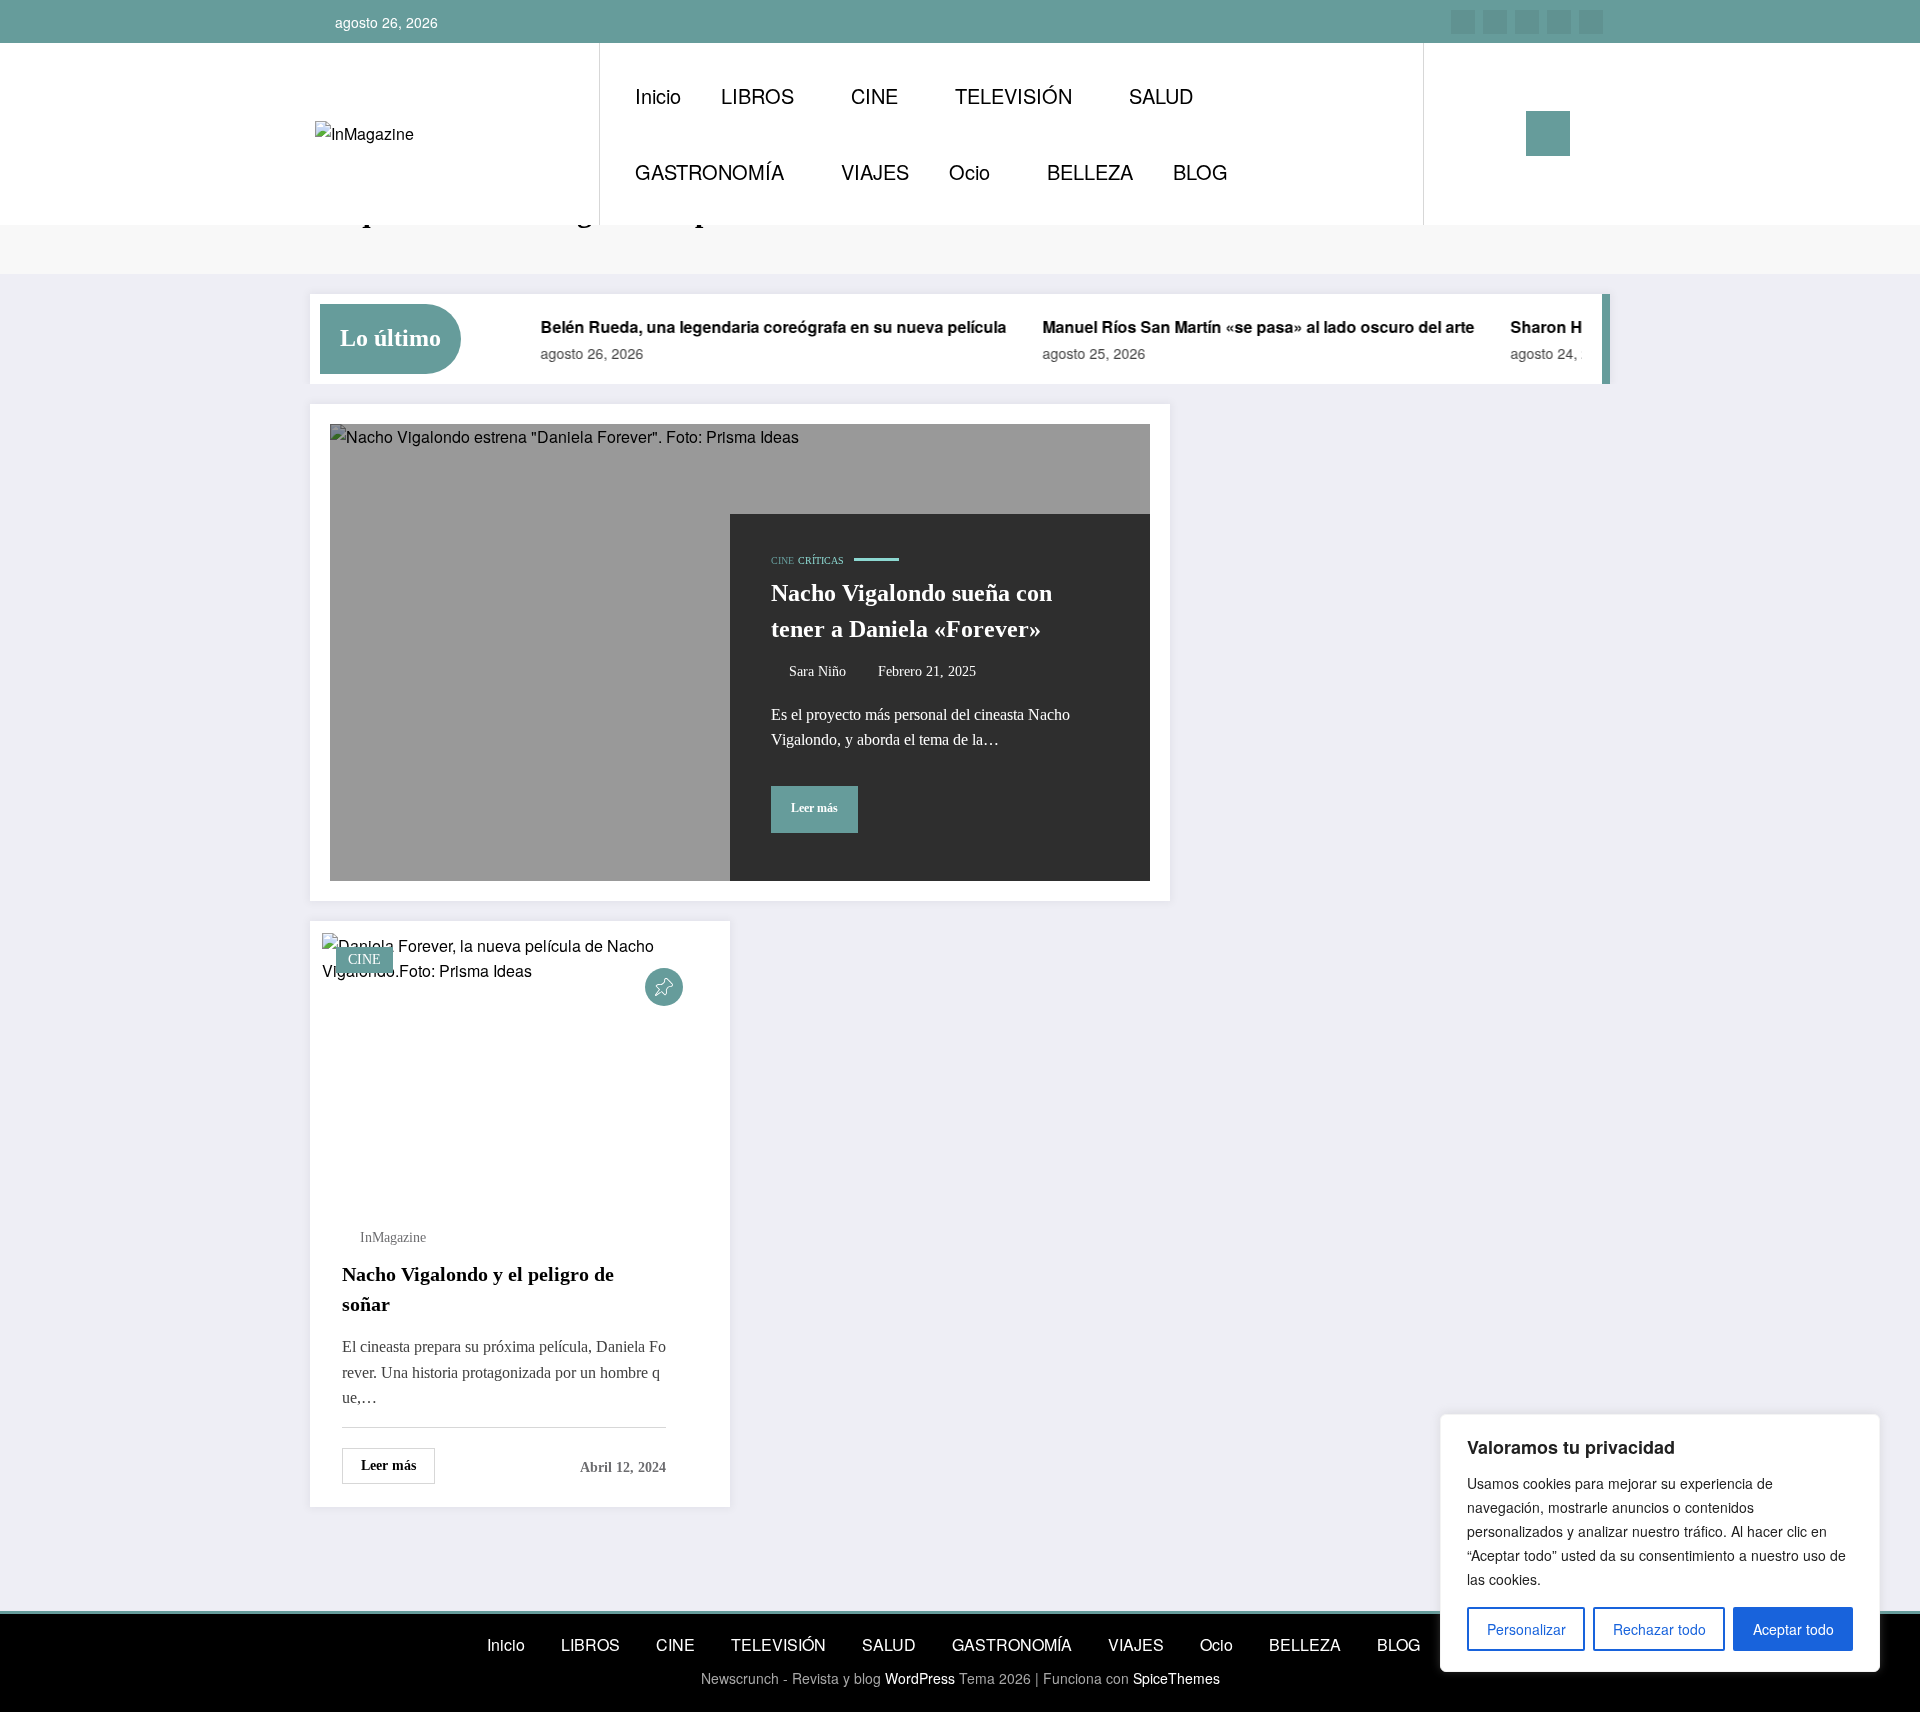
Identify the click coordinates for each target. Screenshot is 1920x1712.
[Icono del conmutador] (1548, 133)
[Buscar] (1459, 134)
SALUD (1161, 95)
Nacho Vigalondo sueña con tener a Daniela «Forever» (911, 611)
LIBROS (757, 95)
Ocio (969, 171)
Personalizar (1526, 1629)
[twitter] (1527, 22)
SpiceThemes (1176, 1678)
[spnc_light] (1496, 133)
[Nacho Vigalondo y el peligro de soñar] (520, 955)
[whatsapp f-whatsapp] (1591, 22)
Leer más (814, 808)
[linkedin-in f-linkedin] (1495, 22)
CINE (874, 95)
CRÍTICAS (821, 560)
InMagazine (393, 1237)
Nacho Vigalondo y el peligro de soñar (478, 1289)
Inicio (658, 95)
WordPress (920, 1678)
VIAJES (875, 171)
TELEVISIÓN (1013, 95)
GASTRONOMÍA (709, 171)
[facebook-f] (1559, 22)
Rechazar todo (1659, 1629)
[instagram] (1463, 22)
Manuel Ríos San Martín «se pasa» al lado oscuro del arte (1240, 326)
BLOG (1200, 171)
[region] (1660, 1543)
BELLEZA (1090, 171)
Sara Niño (817, 671)
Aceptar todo (1793, 1629)
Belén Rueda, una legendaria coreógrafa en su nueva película (755, 326)
